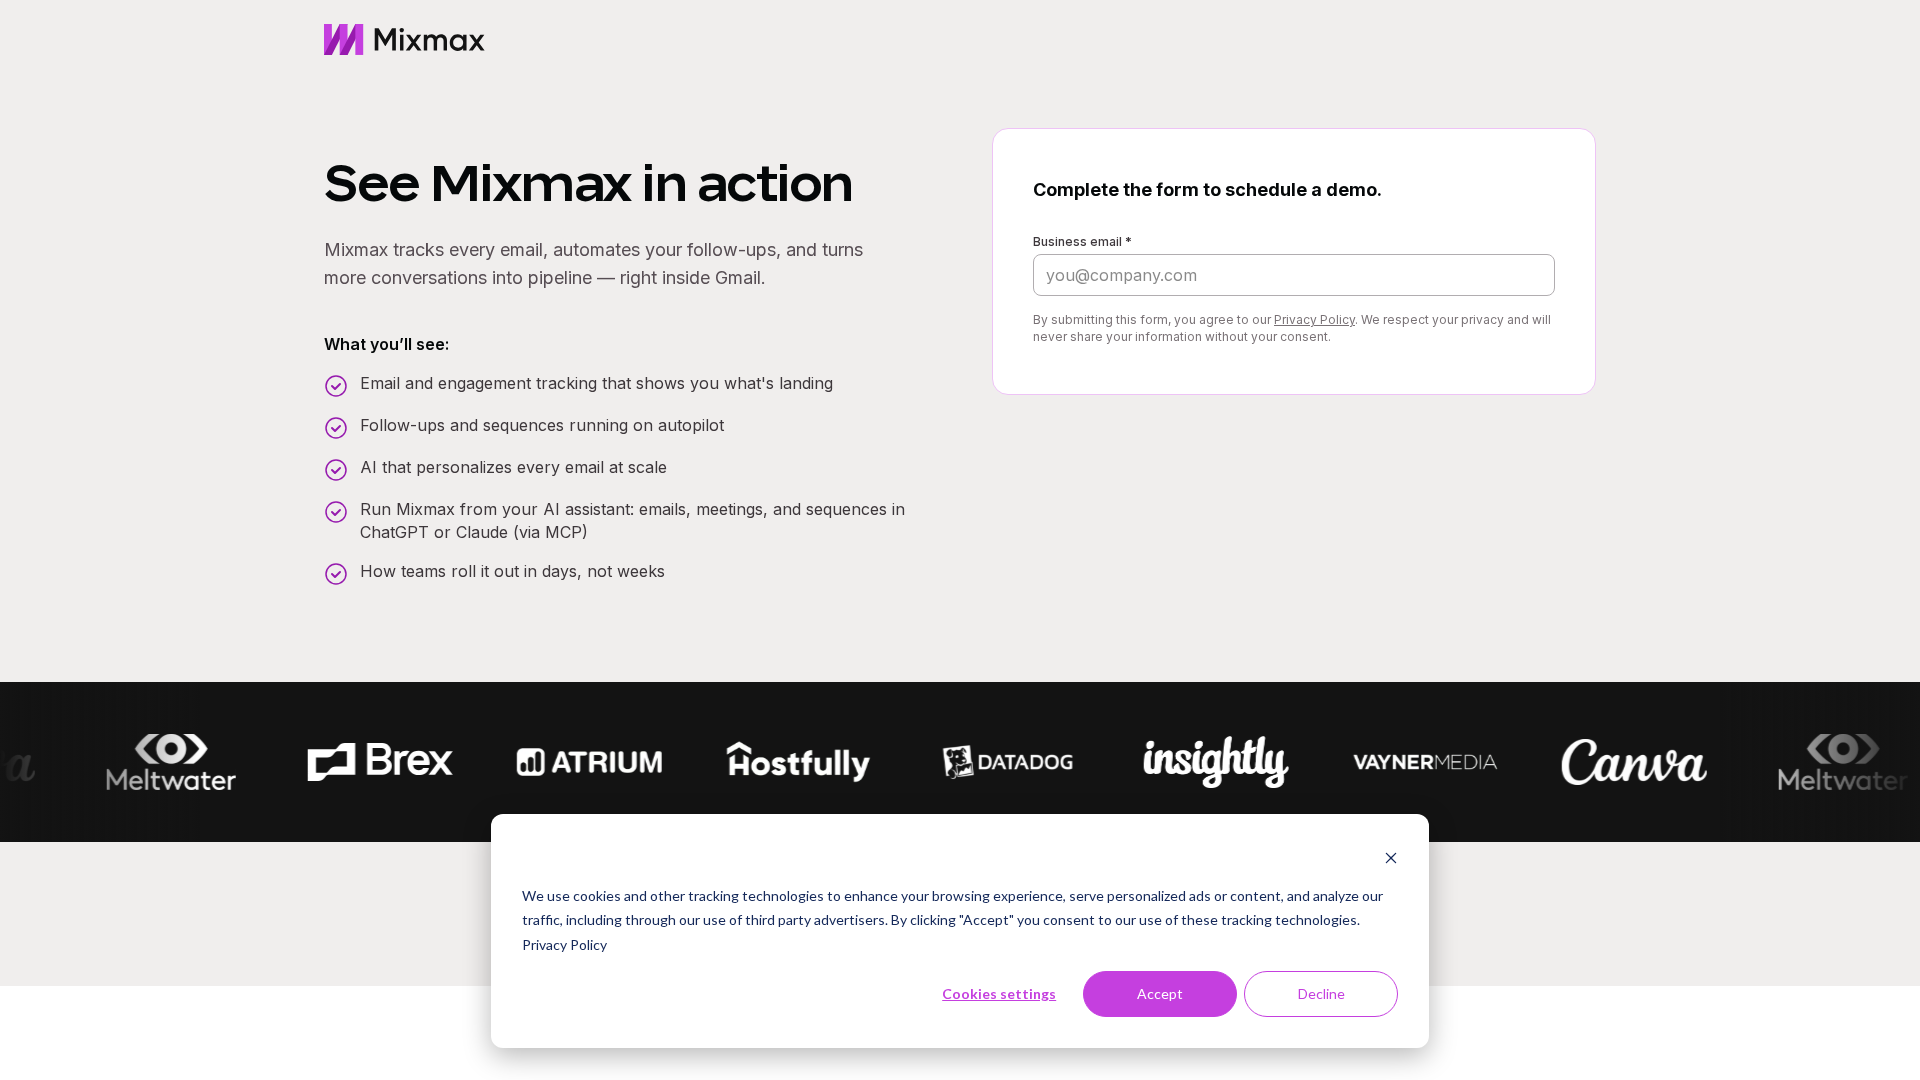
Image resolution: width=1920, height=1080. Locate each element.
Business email (1082, 241)
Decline (1321, 993)
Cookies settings (999, 993)
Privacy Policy (564, 944)
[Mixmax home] (404, 40)
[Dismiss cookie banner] (1391, 857)
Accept (1160, 993)
